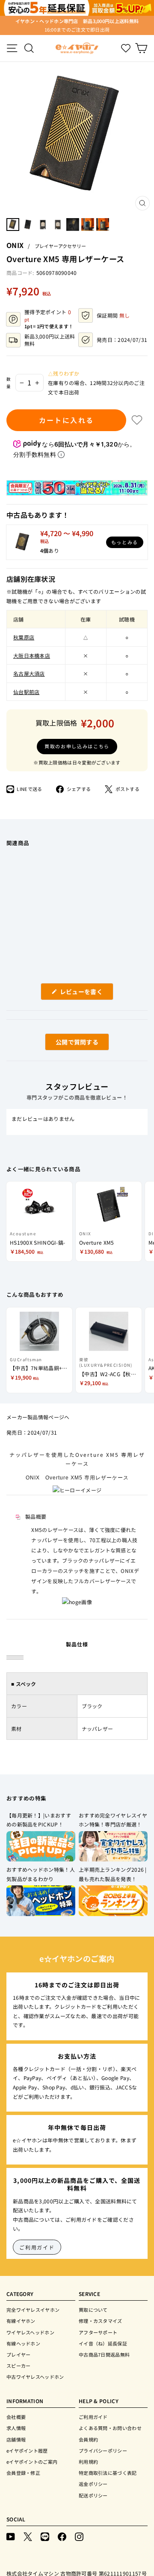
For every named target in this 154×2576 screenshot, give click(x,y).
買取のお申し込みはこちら (77, 746)
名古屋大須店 (29, 673)
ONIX (15, 245)
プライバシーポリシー (103, 2451)
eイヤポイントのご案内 (32, 2462)
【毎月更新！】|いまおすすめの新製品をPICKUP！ (39, 1820)
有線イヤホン (21, 2321)
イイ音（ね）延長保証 (103, 2343)
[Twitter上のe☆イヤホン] (28, 2536)
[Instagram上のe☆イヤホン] (79, 2536)
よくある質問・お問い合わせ (110, 2428)
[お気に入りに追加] (137, 420)
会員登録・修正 (23, 2473)
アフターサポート (98, 2332)
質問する (67, 1044)
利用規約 (88, 2462)
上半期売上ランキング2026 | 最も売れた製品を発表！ (113, 1874)
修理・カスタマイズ (101, 2321)
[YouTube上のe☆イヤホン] (11, 2536)
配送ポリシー (93, 2495)
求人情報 (16, 2428)
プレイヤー (19, 2354)
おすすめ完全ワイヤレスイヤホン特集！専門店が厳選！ (113, 1820)
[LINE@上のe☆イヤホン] (45, 2536)
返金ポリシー (93, 2484)
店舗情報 (16, 2439)
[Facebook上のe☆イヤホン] (62, 2536)
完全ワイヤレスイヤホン (33, 2310)
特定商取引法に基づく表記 (108, 2473)
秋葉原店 (24, 637)
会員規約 (88, 2439)
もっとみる (125, 542)
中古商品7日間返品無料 (104, 2354)
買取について (93, 2310)
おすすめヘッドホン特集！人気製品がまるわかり (41, 1874)
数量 (9, 383)
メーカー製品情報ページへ (38, 1417)
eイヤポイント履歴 (27, 2451)
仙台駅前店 (27, 692)
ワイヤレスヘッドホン (30, 2332)
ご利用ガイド (37, 2247)
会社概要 (16, 2417)
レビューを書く (84, 993)
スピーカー (19, 2366)
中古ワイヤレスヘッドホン (35, 2377)
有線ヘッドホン (23, 2343)
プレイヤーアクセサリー (60, 246)
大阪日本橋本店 (32, 655)
